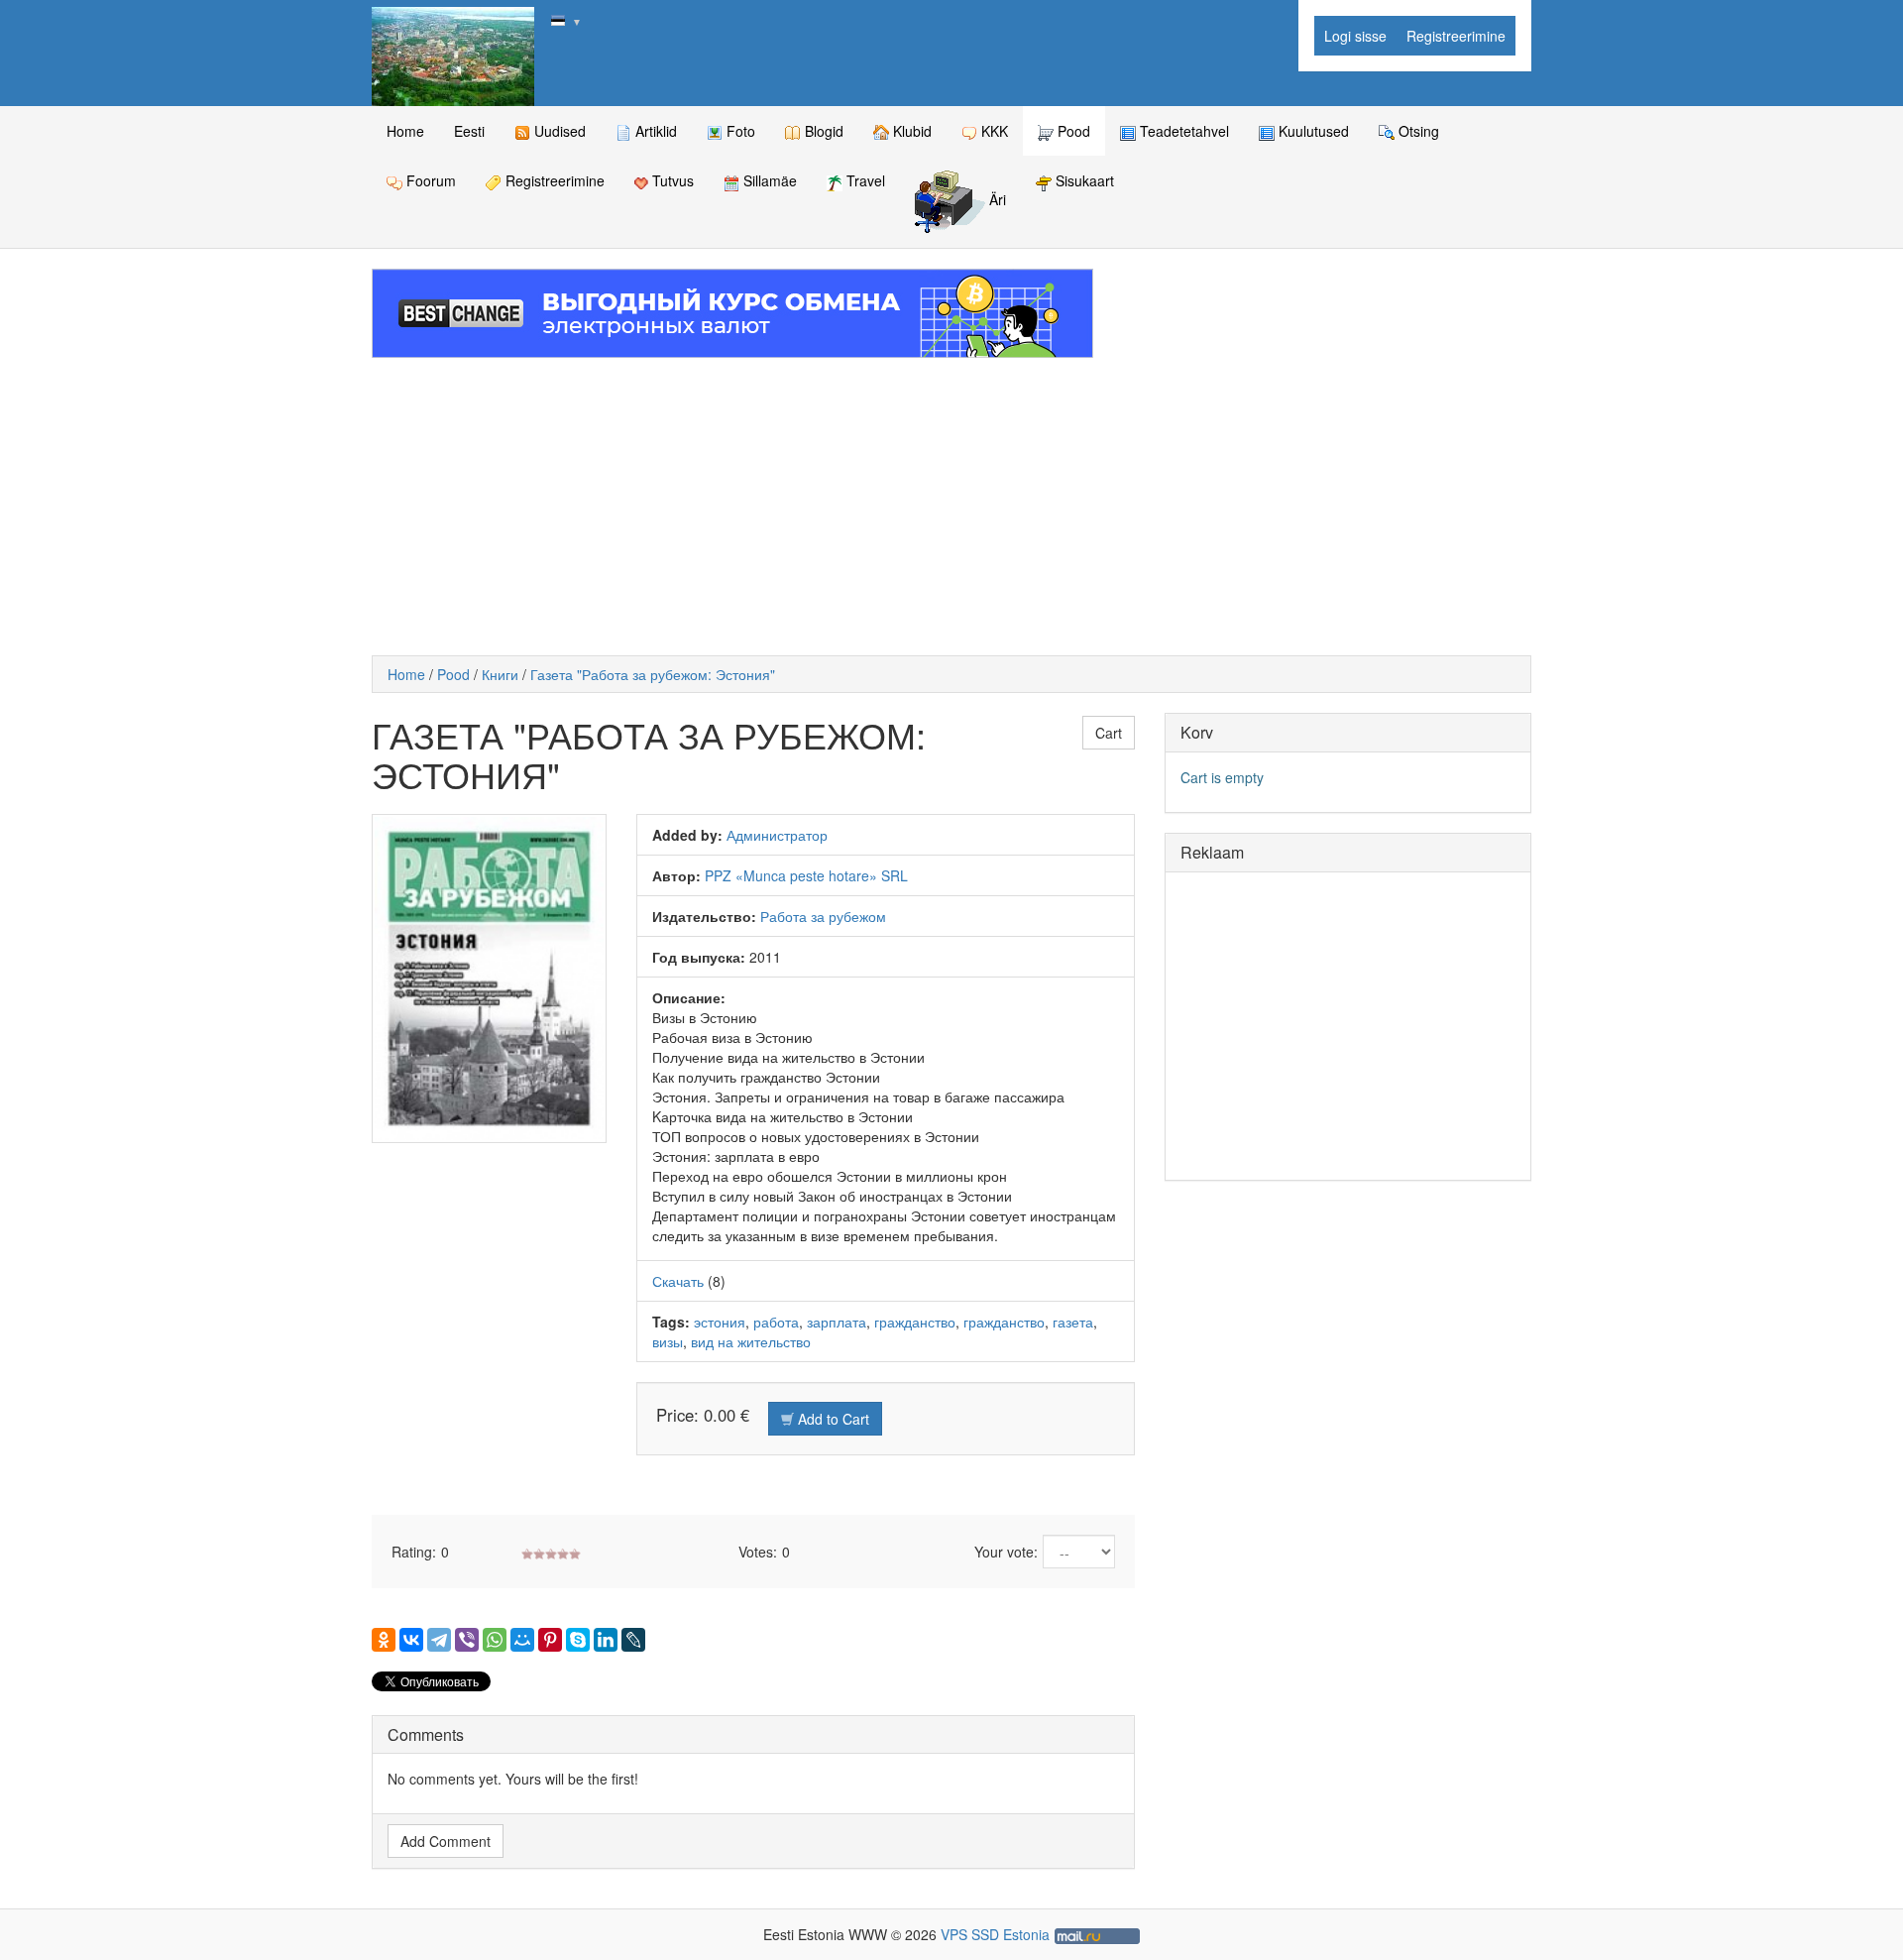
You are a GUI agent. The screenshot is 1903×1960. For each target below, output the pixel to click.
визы (668, 1341)
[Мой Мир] (522, 1640)
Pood (1072, 131)
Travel (864, 180)
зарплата (837, 1322)
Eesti (469, 131)
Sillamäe (768, 180)
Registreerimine (1456, 36)
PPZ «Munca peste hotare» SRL (806, 875)
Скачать (678, 1281)
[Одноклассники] (384, 1640)
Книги (500, 674)
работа (776, 1322)
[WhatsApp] (495, 1640)
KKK (993, 131)
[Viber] (467, 1640)
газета (1073, 1322)
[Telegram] (439, 1640)
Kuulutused (1312, 131)
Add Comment (446, 1841)
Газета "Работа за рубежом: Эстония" (653, 674)
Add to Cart (832, 1419)
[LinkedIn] (606, 1640)
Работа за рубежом (823, 916)
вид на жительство (751, 1341)
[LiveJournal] (633, 1640)
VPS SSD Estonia (995, 1934)
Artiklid (654, 131)
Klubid (910, 131)
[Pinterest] (550, 1640)
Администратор (777, 835)
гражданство (915, 1322)
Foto (739, 131)
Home (405, 131)
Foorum (429, 180)
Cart (1109, 733)
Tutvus (671, 180)
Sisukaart (1083, 180)
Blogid (822, 131)
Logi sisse (1355, 36)
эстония (720, 1322)
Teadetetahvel (1182, 131)
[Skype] (578, 1640)
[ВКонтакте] (411, 1640)
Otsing (1417, 131)
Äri (996, 200)
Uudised (558, 131)
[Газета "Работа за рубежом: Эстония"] (489, 979)
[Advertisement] (951, 507)
